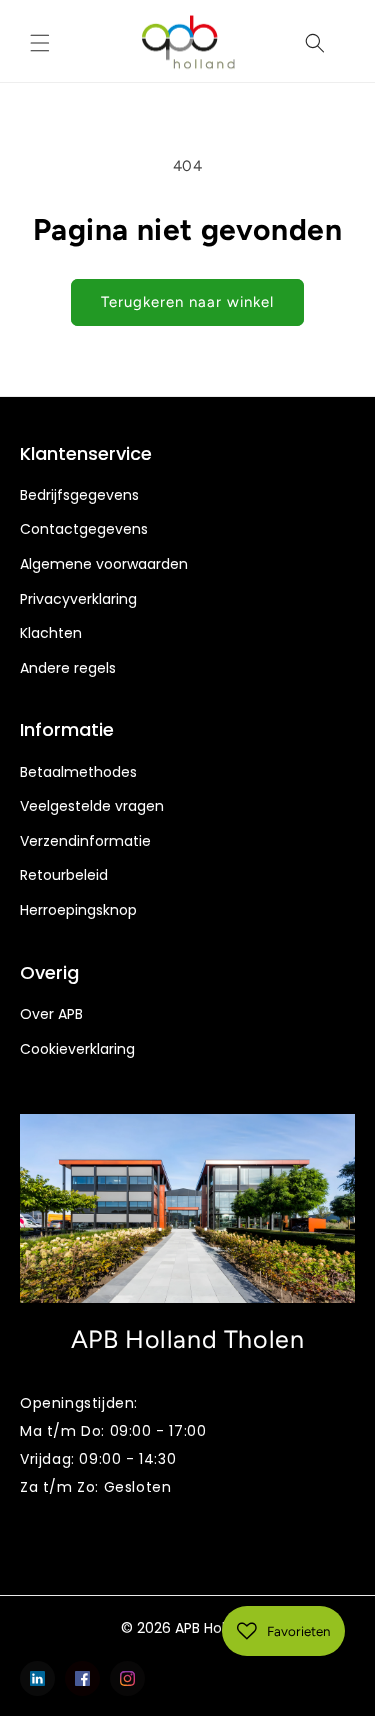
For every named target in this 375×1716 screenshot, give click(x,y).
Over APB (51, 1014)
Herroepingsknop (78, 910)
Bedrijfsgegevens (79, 495)
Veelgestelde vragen (92, 806)
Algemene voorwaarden (104, 564)
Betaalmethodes (78, 772)
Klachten (51, 633)
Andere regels (68, 668)
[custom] (37, 1678)
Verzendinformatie (85, 841)
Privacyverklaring (78, 599)
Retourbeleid (64, 875)
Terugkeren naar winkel (187, 302)
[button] (40, 43)
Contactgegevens (84, 529)
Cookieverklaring (77, 1049)
